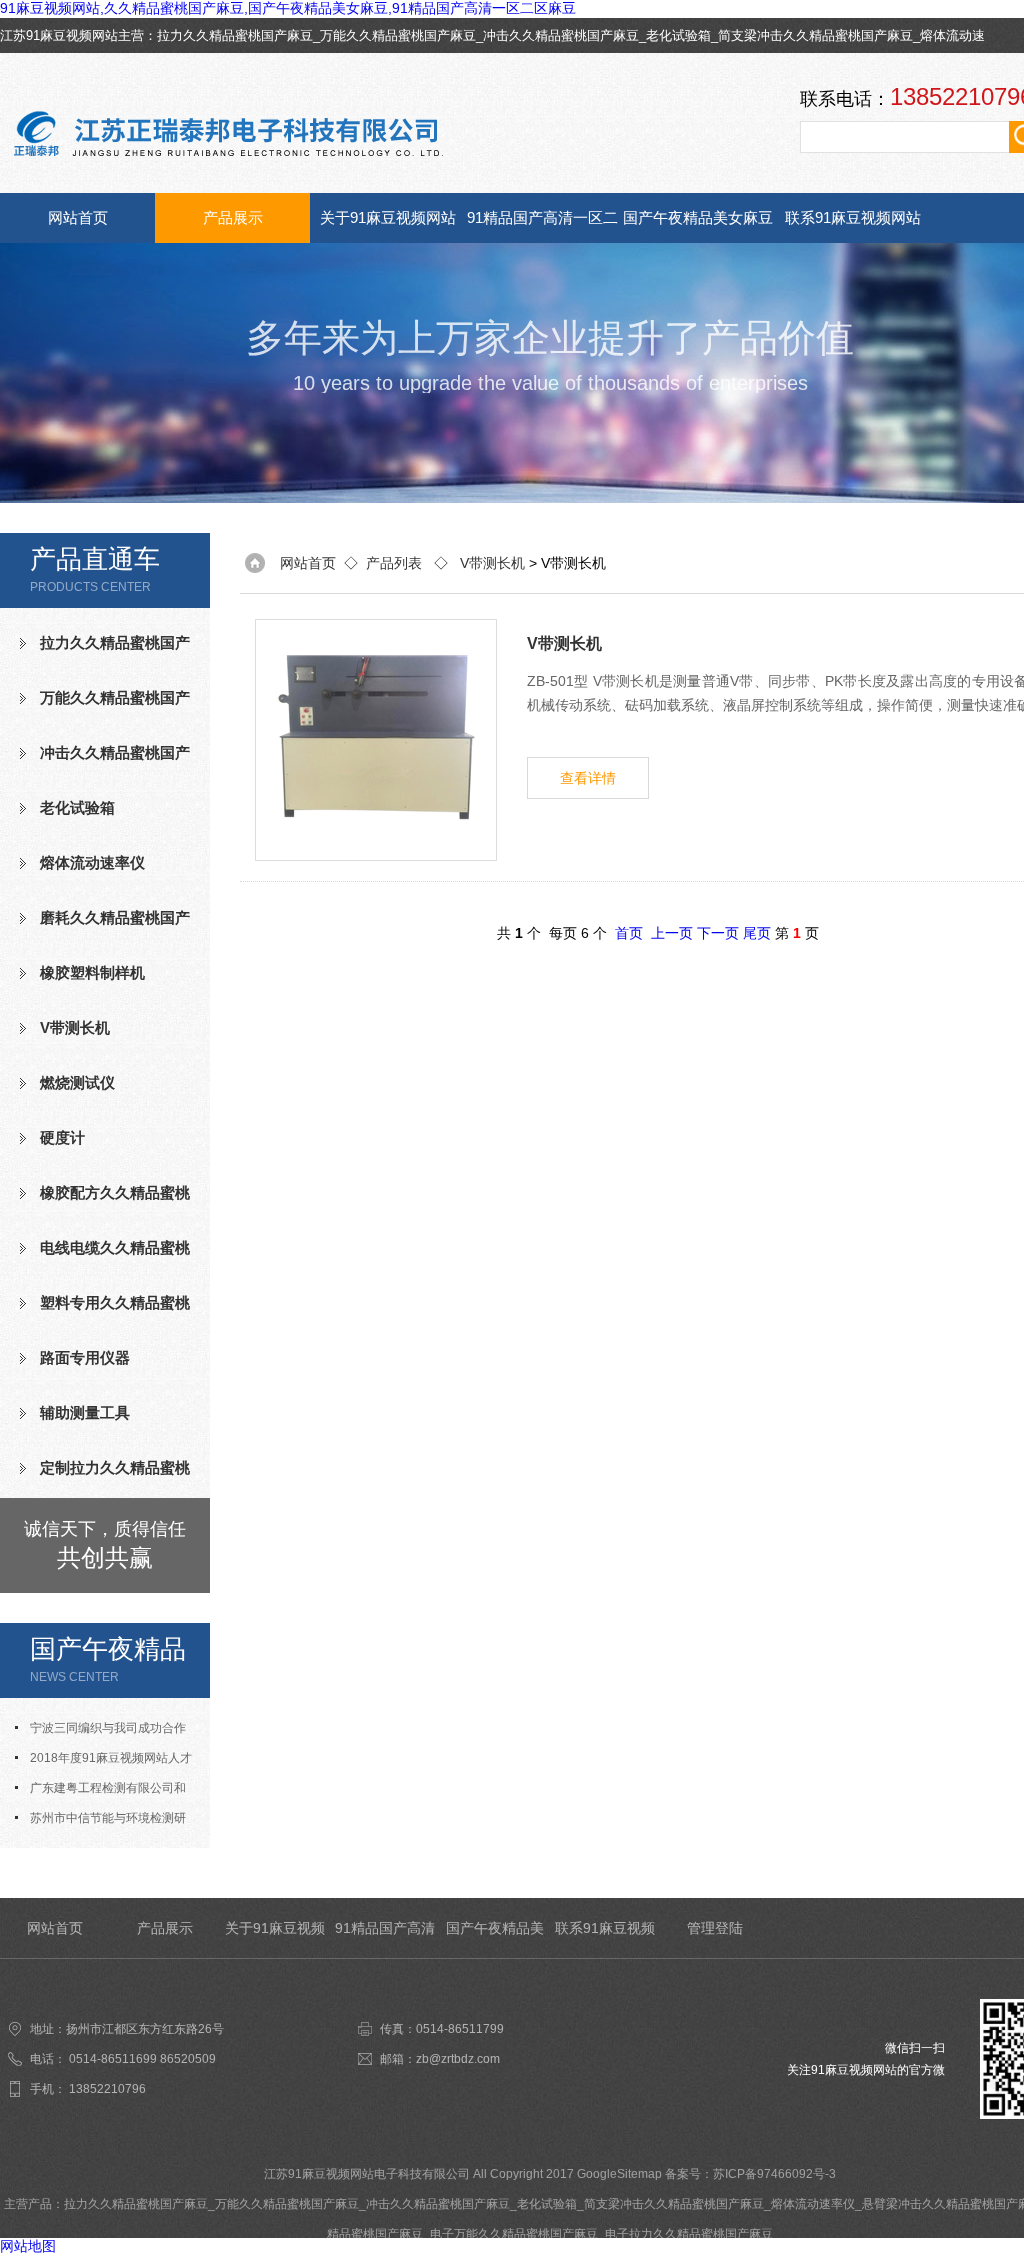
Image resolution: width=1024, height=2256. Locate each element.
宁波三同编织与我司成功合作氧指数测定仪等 (100, 1732)
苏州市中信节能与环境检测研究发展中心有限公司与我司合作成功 (105, 1822)
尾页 (757, 933)
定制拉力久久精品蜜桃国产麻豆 (105, 1476)
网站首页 (78, 217)
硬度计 (62, 1137)
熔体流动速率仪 (92, 862)
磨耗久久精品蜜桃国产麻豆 (105, 926)
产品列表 (394, 563)
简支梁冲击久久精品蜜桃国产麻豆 (815, 35)
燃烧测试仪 (77, 1082)
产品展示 (233, 217)
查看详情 (588, 778)
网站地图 (28, 2246)
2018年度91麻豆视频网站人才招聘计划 (103, 1762)
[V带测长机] (376, 740)
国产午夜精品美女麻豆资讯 (698, 226)
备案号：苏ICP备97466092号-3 (750, 2174)
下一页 (718, 933)
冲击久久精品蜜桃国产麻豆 (561, 35)
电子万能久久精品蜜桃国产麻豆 (514, 2234)
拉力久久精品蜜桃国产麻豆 (235, 35)
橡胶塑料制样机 (92, 972)
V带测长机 (75, 1027)
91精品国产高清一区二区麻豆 (542, 226)
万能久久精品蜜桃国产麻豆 (398, 35)
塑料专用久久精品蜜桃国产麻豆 (105, 1311)
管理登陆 (715, 1928)
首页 (629, 933)
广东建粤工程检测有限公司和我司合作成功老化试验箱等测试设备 (105, 1792)
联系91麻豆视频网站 (853, 217)
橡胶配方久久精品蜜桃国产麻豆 (105, 1201)
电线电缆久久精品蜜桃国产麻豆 (105, 1256)
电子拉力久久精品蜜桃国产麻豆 (689, 2234)
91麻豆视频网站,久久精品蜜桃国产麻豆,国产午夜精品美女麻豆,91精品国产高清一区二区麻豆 (288, 8)
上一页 (672, 933)
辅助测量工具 (85, 1412)
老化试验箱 (678, 35)
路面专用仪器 (85, 1357)
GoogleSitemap (619, 2174)
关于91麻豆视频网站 (388, 217)
